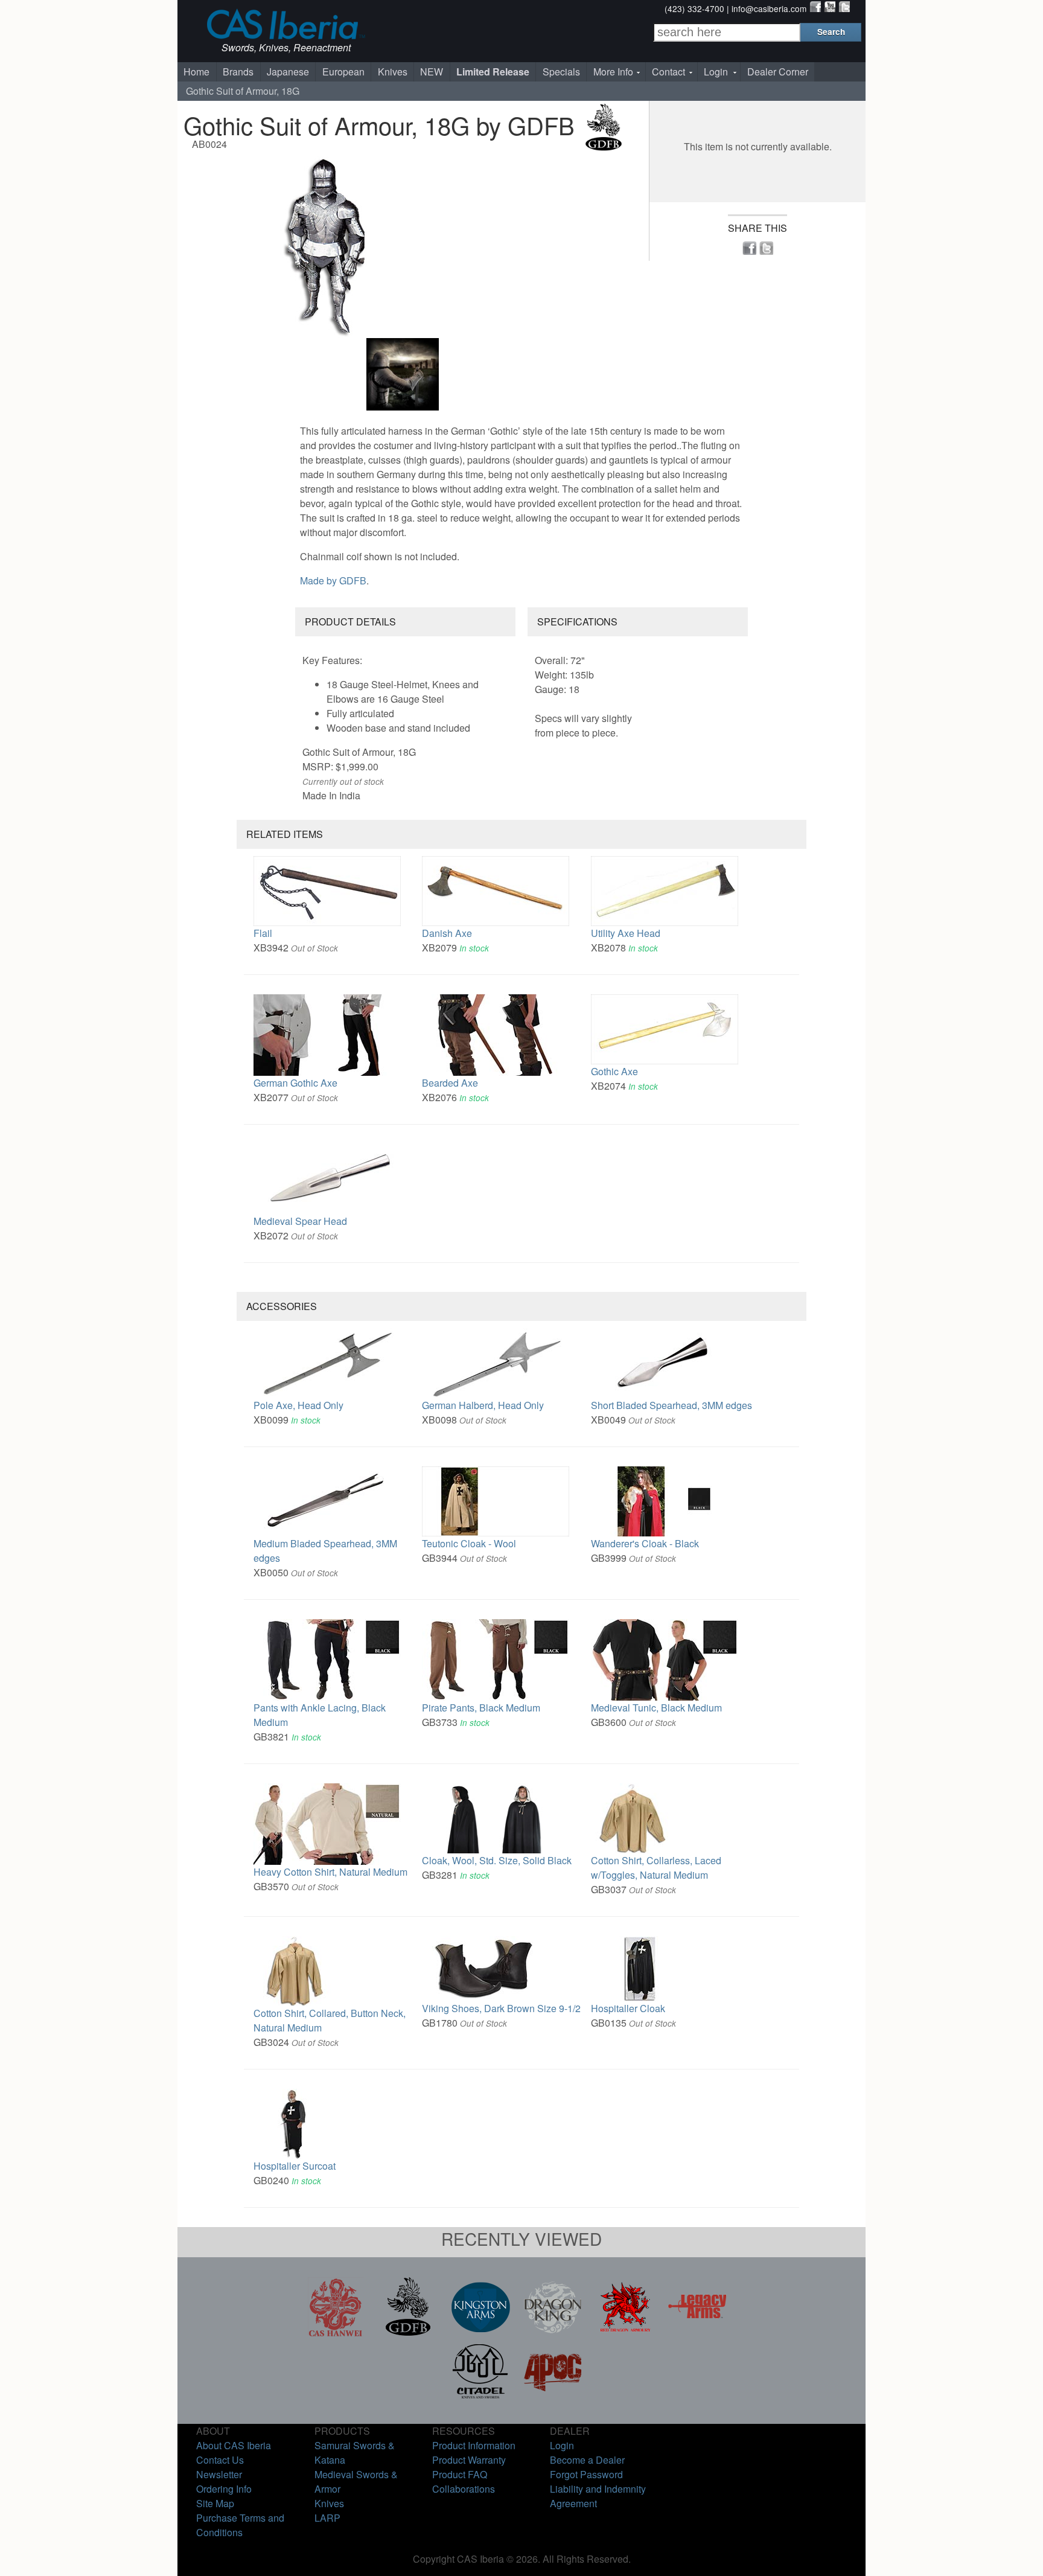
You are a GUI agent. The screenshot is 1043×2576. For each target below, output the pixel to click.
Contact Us (220, 2460)
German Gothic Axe (295, 1083)
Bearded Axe (450, 1083)
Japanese (288, 72)
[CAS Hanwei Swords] (336, 2333)
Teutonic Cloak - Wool (469, 1543)
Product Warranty (469, 2460)
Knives (393, 72)
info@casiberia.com (769, 8)
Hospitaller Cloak (628, 2008)
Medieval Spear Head (300, 1221)
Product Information (474, 2445)
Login (716, 72)
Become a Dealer (587, 2460)
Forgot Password (586, 2474)
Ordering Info (224, 2489)
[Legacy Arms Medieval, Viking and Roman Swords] (698, 2333)
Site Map (215, 2503)
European (343, 72)
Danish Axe (447, 933)
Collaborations (464, 2489)
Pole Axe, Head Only (298, 1405)
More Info (613, 72)
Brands (238, 72)
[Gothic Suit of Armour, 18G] (404, 245)
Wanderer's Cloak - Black (645, 1543)
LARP (327, 2518)
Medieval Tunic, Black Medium (656, 1708)
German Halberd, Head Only (483, 1405)
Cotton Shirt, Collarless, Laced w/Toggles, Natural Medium (656, 1868)
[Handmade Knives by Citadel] (480, 2397)
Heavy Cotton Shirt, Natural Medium (330, 1872)
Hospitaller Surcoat (295, 2166)
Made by (333, 580)
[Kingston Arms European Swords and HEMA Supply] (480, 2333)
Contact (668, 72)
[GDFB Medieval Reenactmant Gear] (408, 2333)
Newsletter (219, 2474)
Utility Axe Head (626, 933)
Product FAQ (460, 2474)
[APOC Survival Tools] (553, 2397)
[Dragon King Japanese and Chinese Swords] (553, 2333)
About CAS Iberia (234, 2445)
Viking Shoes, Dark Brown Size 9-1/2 (501, 2008)
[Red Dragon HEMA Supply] (625, 2333)
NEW (432, 72)
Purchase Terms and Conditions (240, 2525)
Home (196, 72)
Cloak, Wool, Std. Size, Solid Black (497, 1860)
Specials (561, 72)
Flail (263, 933)
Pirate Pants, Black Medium (481, 1708)
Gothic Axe (614, 1071)
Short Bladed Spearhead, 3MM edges (671, 1405)
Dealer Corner (778, 72)
